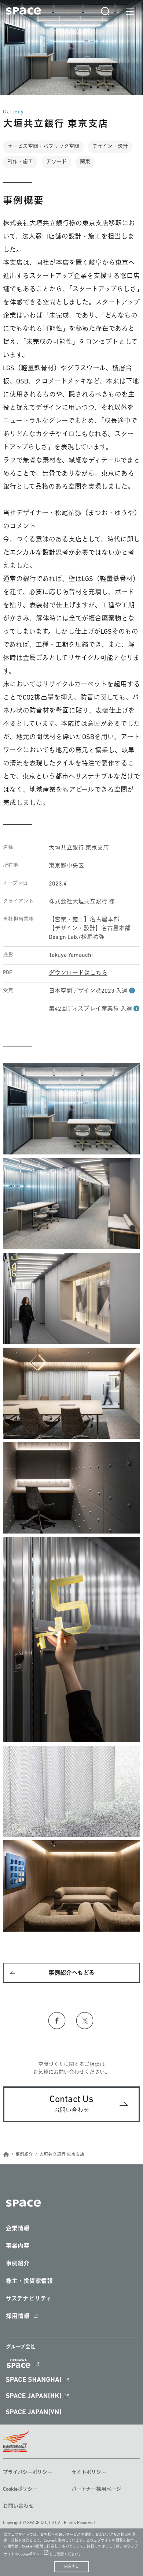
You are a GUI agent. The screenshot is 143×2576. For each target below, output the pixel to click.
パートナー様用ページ (96, 2489)
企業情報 (18, 2229)
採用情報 (18, 2317)
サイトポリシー (89, 2473)
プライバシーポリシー (28, 2473)
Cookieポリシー (20, 2489)
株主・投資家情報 (29, 2281)
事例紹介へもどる (71, 1973)
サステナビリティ (29, 2299)
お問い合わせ (18, 2506)
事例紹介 (24, 2155)
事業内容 (18, 2246)
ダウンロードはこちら (78, 973)
